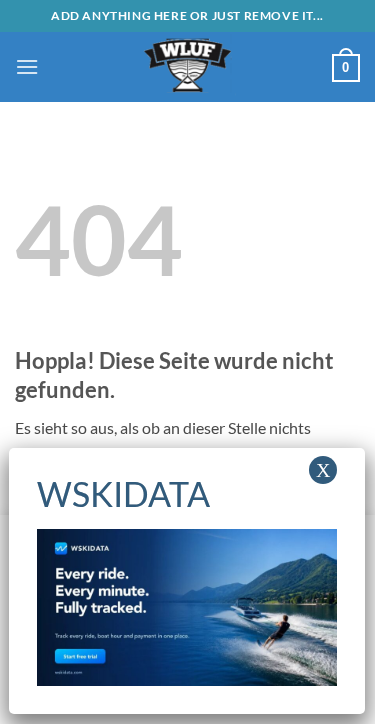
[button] (27, 66)
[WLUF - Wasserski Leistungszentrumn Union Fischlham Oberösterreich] (188, 67)
